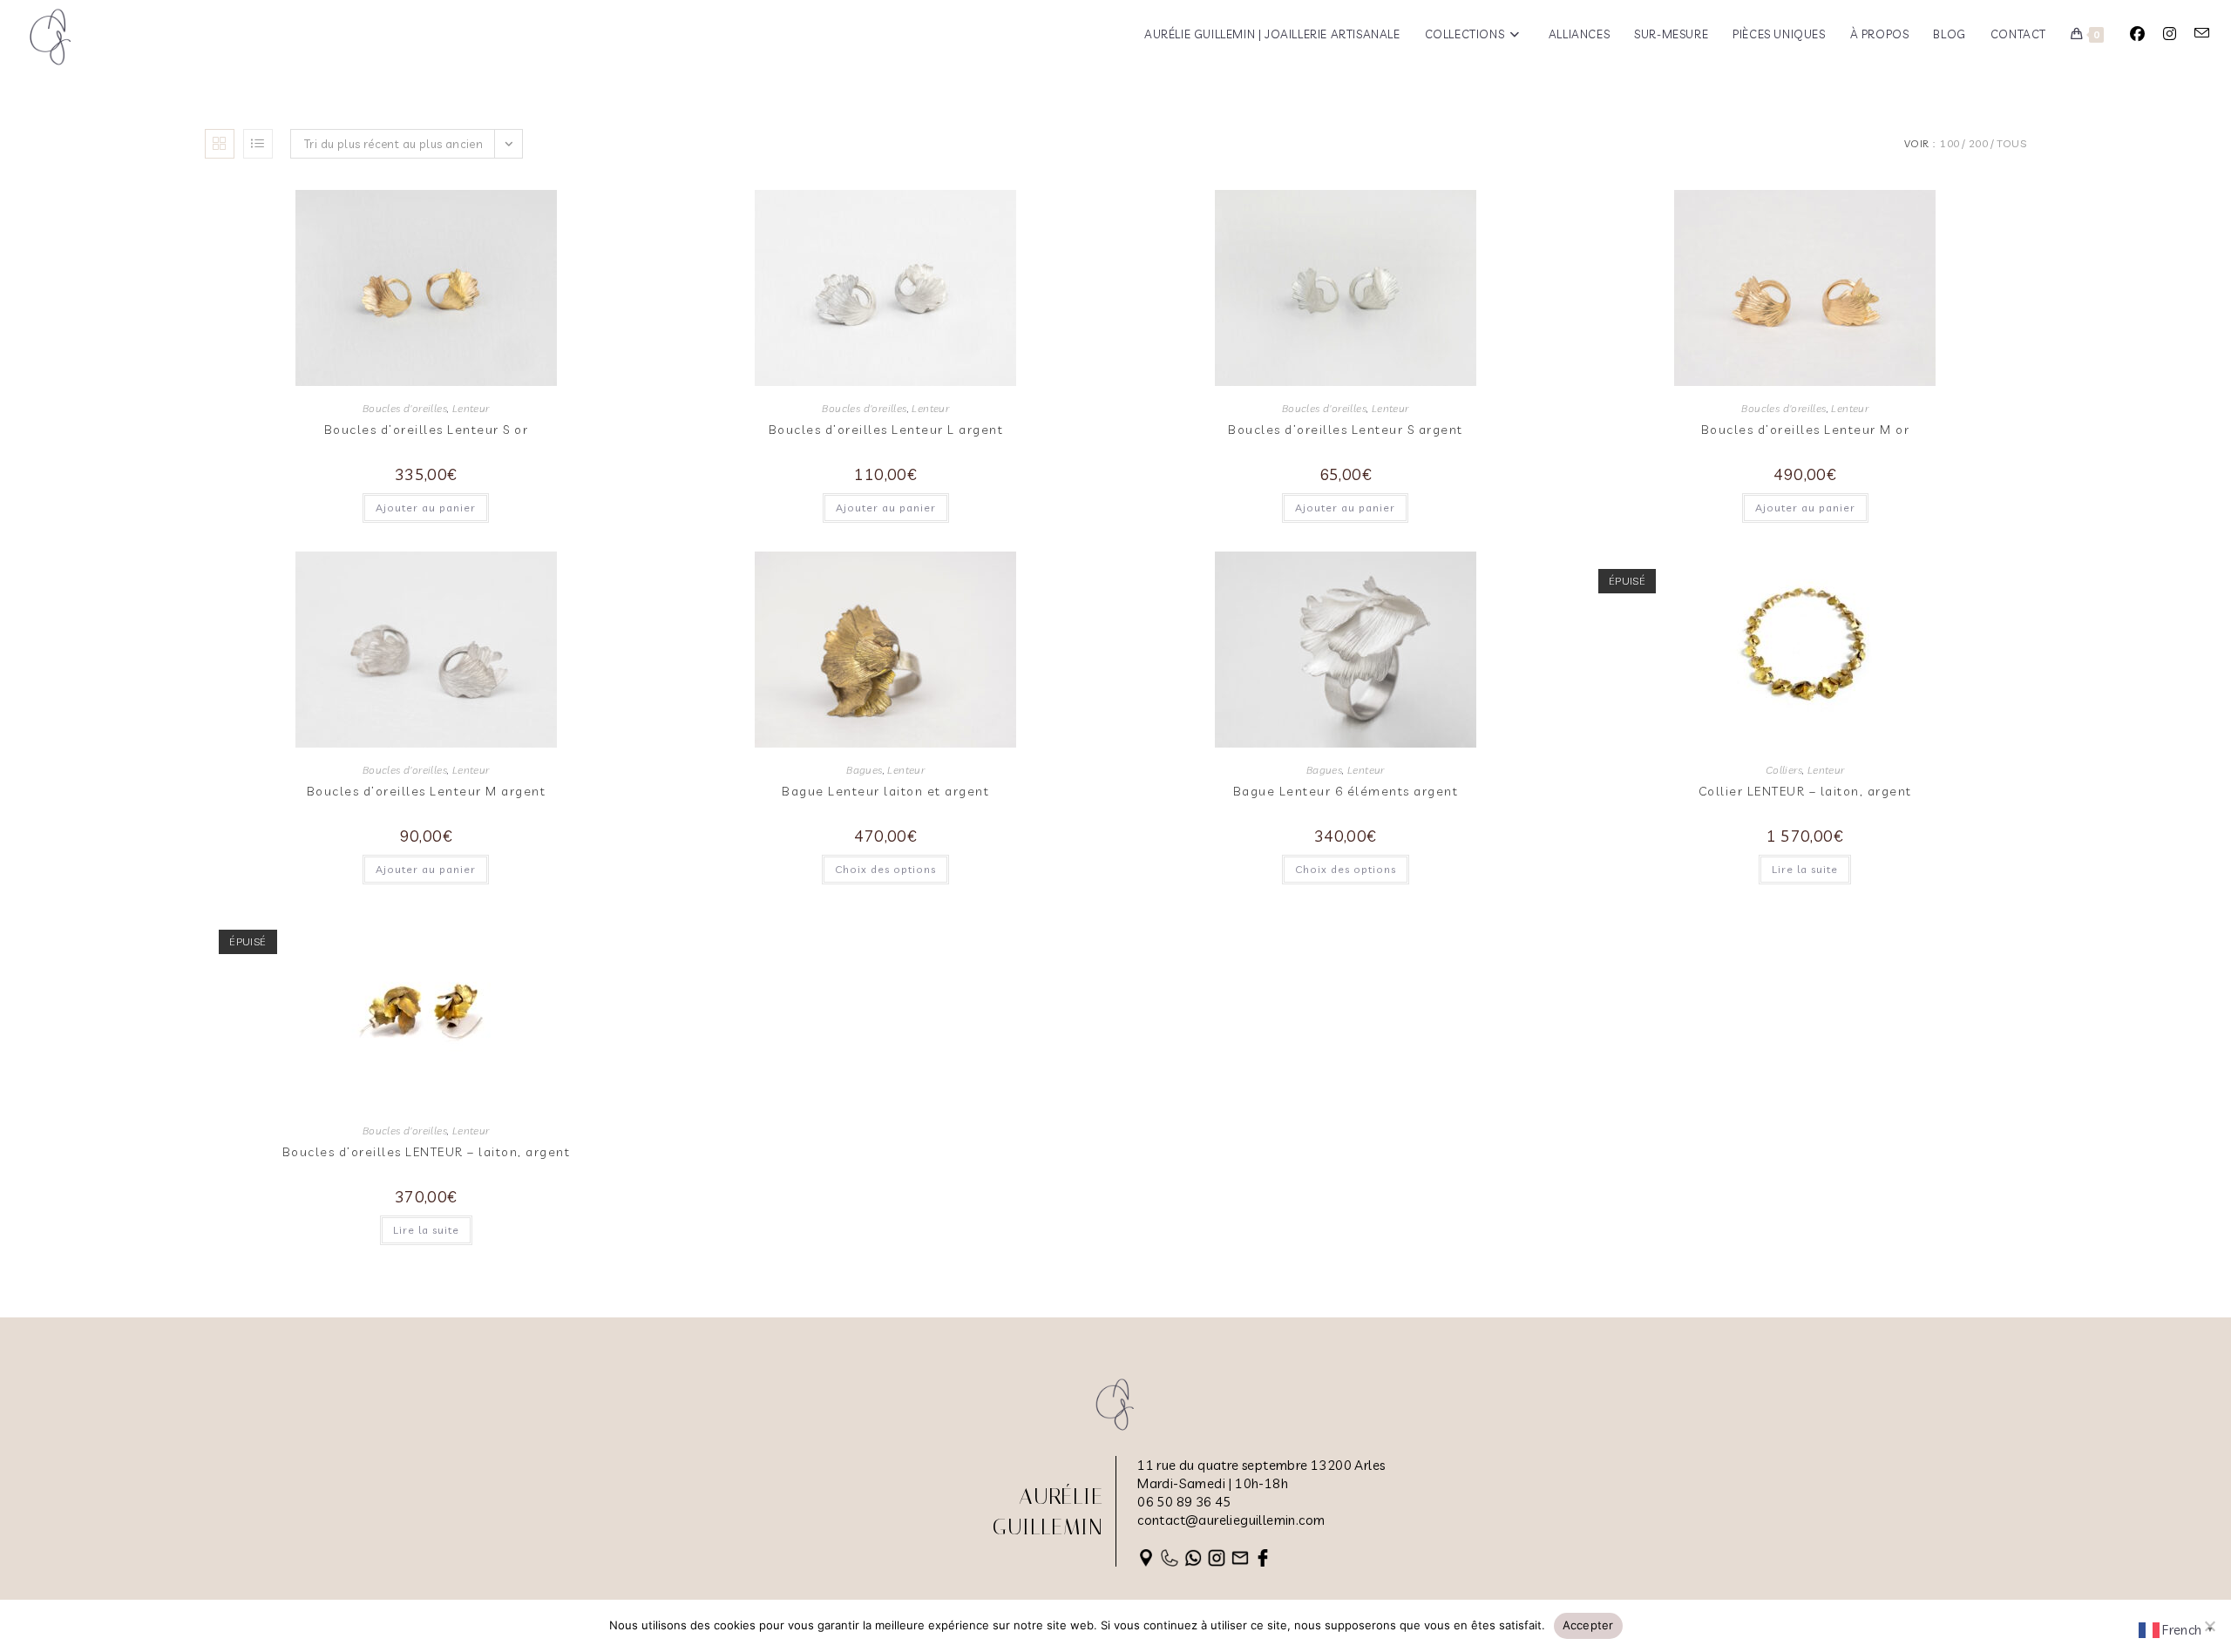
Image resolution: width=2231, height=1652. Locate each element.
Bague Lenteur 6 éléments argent (1346, 791)
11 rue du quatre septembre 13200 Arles (1261, 1465)
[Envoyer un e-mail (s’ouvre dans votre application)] (2202, 33)
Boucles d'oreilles (405, 408)
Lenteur (471, 408)
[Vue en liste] (258, 144)
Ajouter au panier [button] (426, 508)
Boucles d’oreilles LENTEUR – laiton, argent (427, 1152)
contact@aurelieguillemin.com (1231, 1520)
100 (1950, 143)
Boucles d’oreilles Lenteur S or (427, 430)
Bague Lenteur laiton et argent (885, 791)
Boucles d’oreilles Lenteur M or (1806, 430)
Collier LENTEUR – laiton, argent (1805, 791)
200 (1978, 143)
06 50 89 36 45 (1184, 1502)
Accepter (1588, 1625)
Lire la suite (1805, 869)
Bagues (864, 770)
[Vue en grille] (220, 144)
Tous (2011, 143)
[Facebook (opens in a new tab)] (2137, 34)
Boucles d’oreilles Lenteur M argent (427, 791)
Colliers (1784, 770)
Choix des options (885, 869)
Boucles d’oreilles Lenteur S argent (1346, 430)
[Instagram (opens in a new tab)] (2170, 34)
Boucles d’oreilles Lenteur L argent (886, 430)
